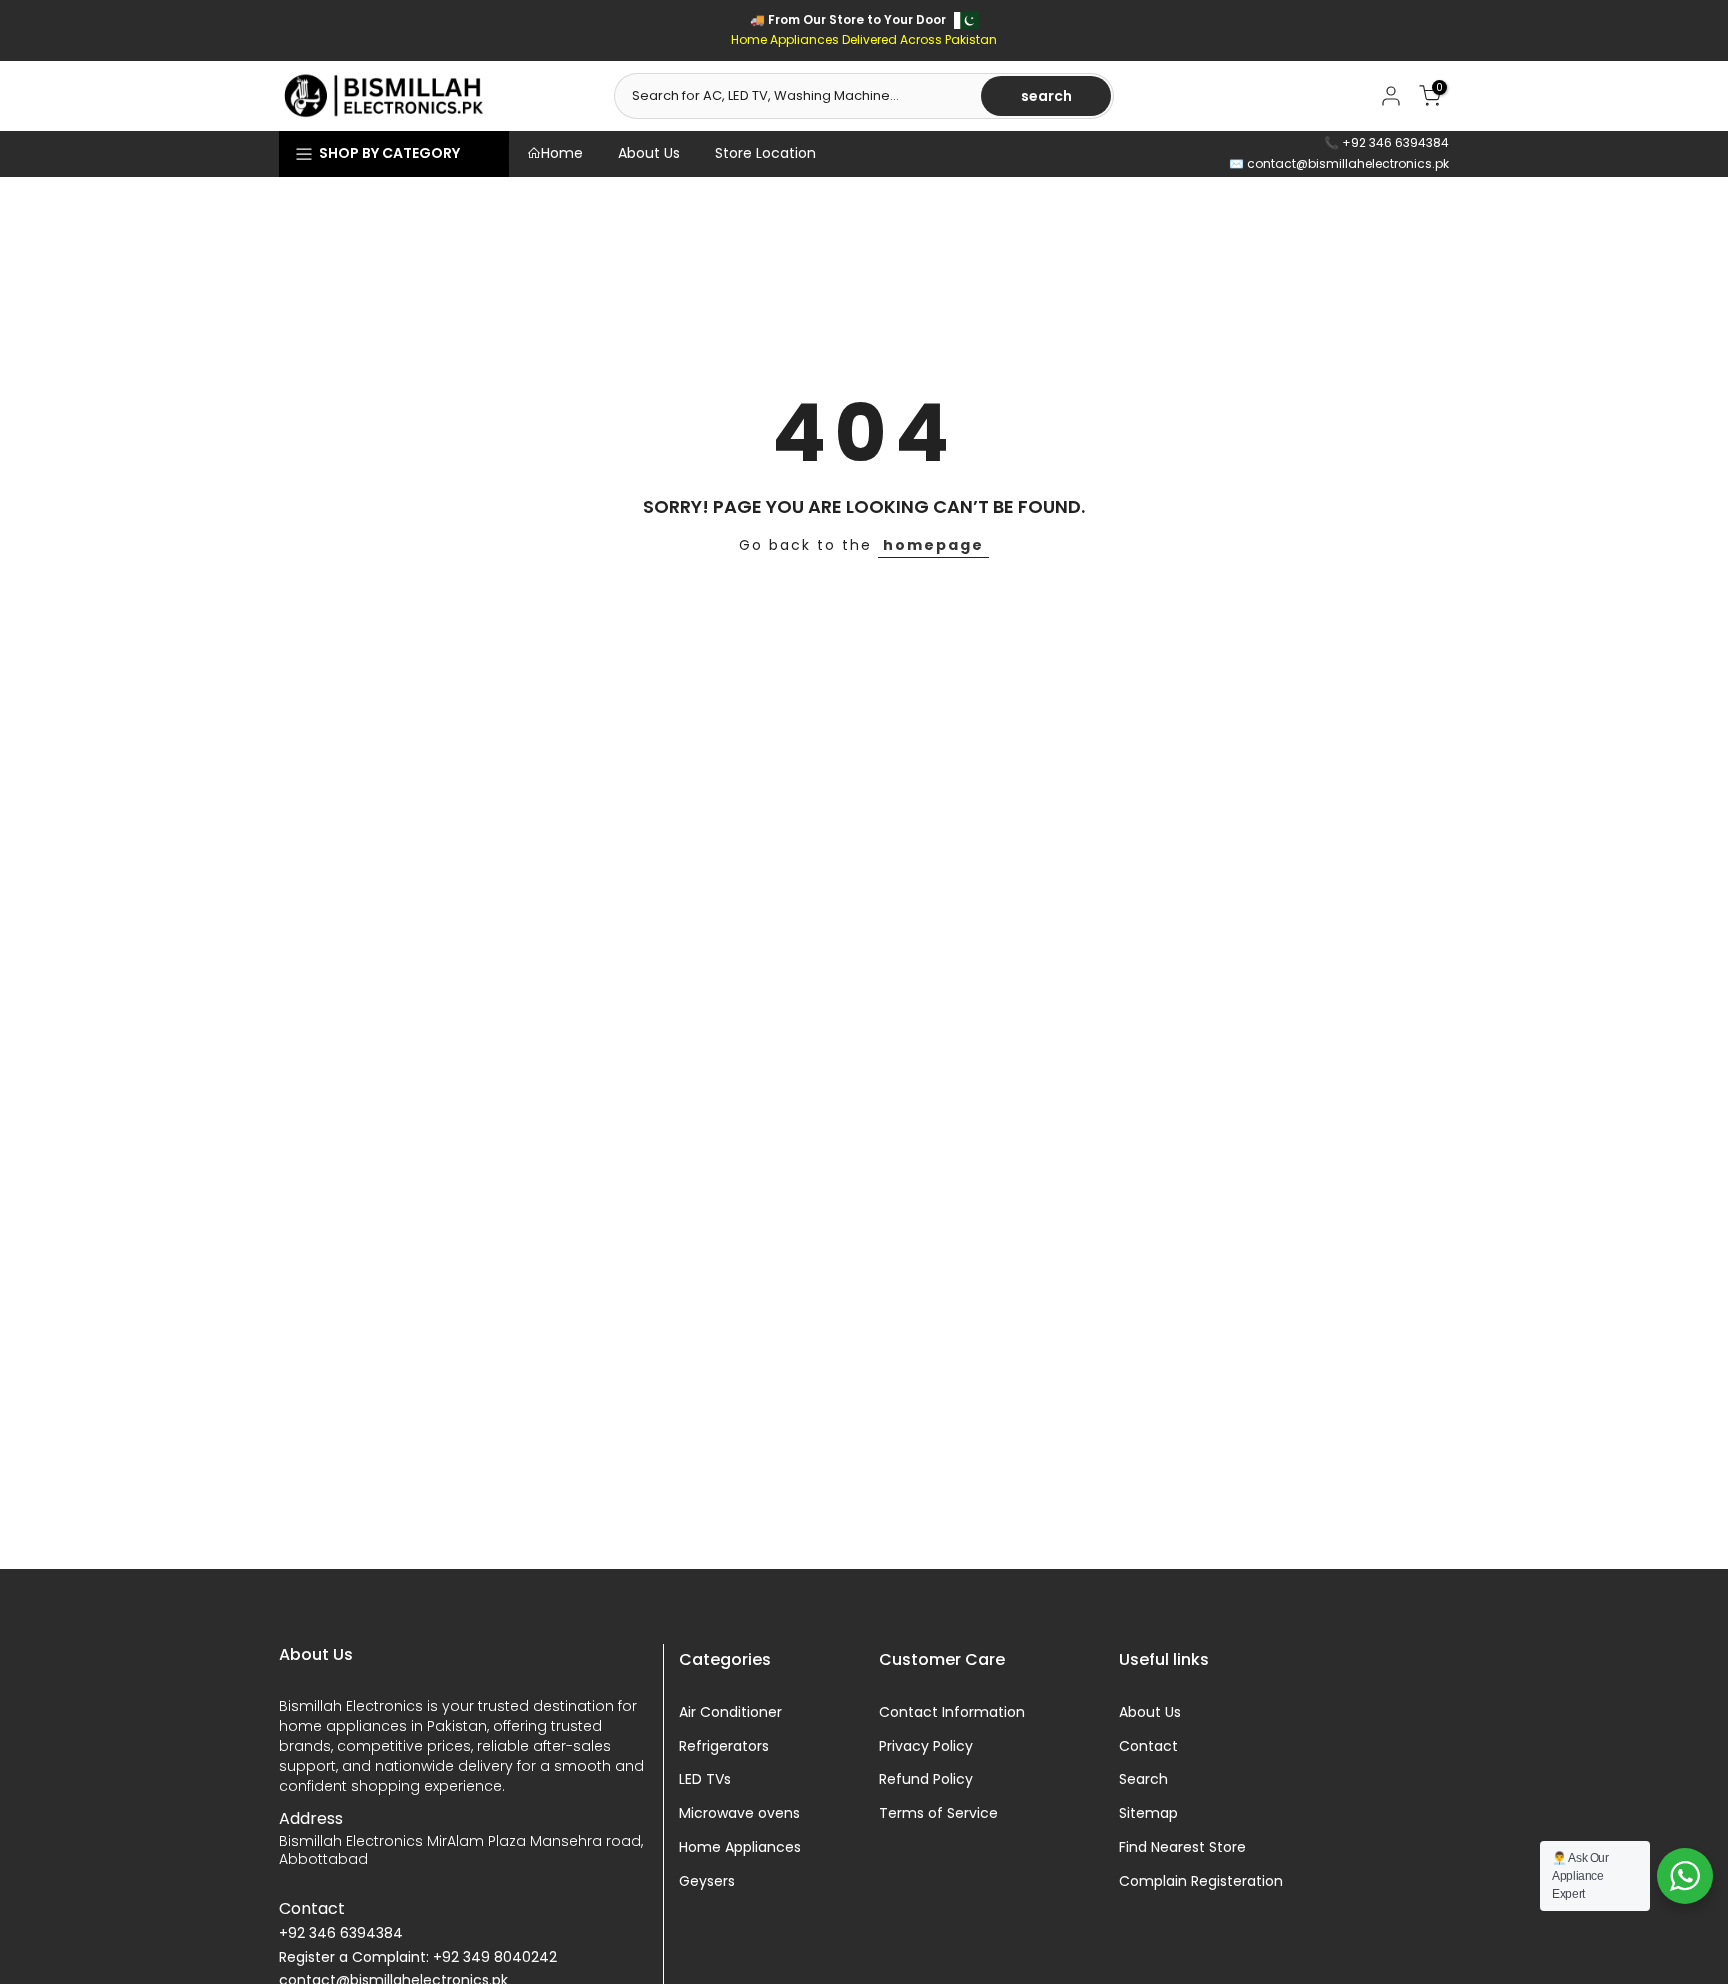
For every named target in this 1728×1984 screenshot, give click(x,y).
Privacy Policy (926, 1746)
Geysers (707, 1881)
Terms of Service (938, 1813)
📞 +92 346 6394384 (1386, 142)
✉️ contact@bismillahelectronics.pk (1339, 163)
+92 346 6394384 (341, 1933)
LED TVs (705, 1779)
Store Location (765, 153)
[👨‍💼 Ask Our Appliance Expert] (1685, 1876)
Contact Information (952, 1712)
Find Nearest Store (1182, 1847)
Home (562, 153)
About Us (649, 153)
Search (1143, 1779)
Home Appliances (740, 1847)
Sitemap (1148, 1813)
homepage (933, 545)
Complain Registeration (1201, 1881)
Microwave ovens (739, 1813)
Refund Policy (926, 1779)
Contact (1148, 1746)
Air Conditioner (730, 1712)
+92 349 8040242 (495, 1957)
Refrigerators (724, 1746)
